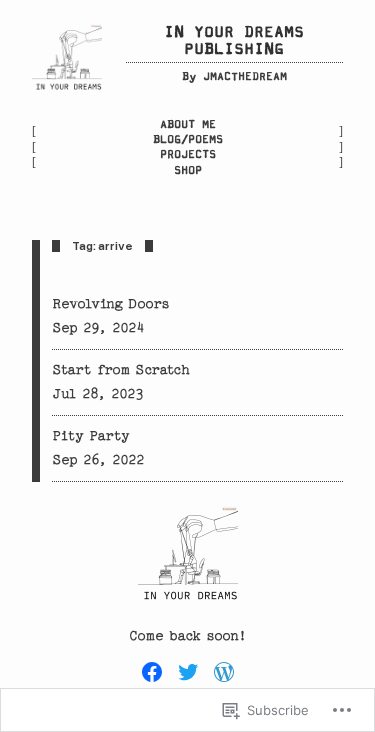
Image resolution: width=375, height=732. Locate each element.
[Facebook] (152, 672)
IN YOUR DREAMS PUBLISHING (234, 41)
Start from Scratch (121, 370)
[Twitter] (188, 672)
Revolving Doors (111, 304)
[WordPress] (224, 672)
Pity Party (91, 436)
